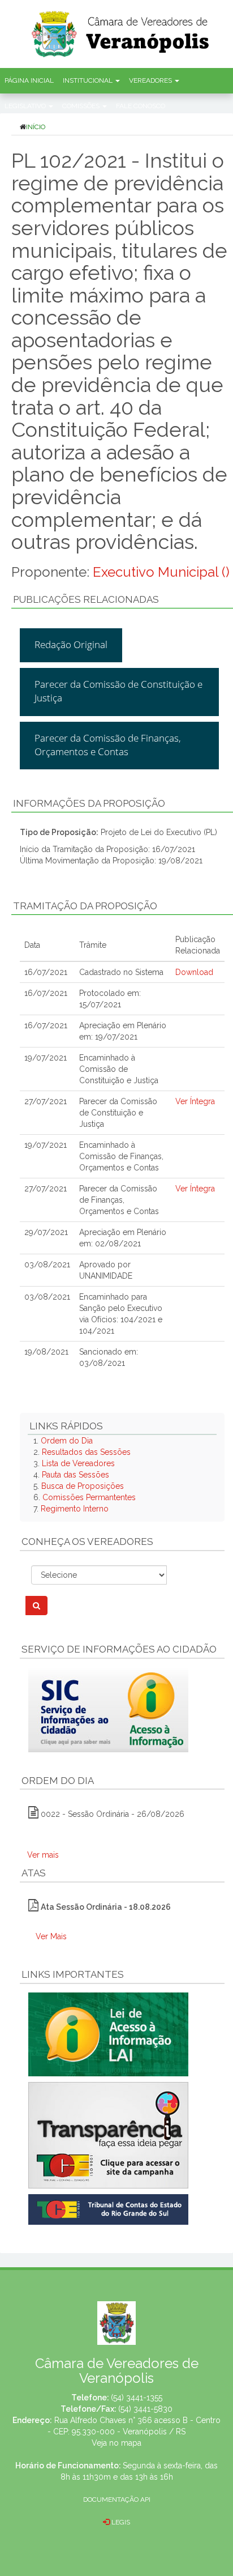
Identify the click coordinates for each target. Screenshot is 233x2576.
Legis (120, 2522)
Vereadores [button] (151, 80)
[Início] (131, 30)
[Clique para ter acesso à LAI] (108, 2033)
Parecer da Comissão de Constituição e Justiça (118, 691)
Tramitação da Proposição (85, 906)
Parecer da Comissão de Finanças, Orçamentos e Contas (108, 745)
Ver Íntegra (195, 1101)
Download (194, 972)
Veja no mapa (116, 2443)
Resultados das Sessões (86, 1452)
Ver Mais (51, 1936)
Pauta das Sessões (75, 1475)
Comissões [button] (82, 106)
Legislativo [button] (26, 106)
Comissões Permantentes (89, 1497)
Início (36, 127)
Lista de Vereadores (78, 1463)
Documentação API (117, 2500)
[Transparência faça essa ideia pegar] (122, 2135)
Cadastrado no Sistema (121, 972)
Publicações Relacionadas (86, 599)
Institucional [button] (89, 80)
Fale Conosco (141, 106)
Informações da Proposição (89, 803)
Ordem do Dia (67, 1441)
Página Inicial (29, 80)
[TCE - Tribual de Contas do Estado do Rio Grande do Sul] (108, 2208)
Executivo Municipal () (161, 572)
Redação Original (71, 644)
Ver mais (43, 1855)
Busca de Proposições (83, 1486)
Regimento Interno (75, 1509)
